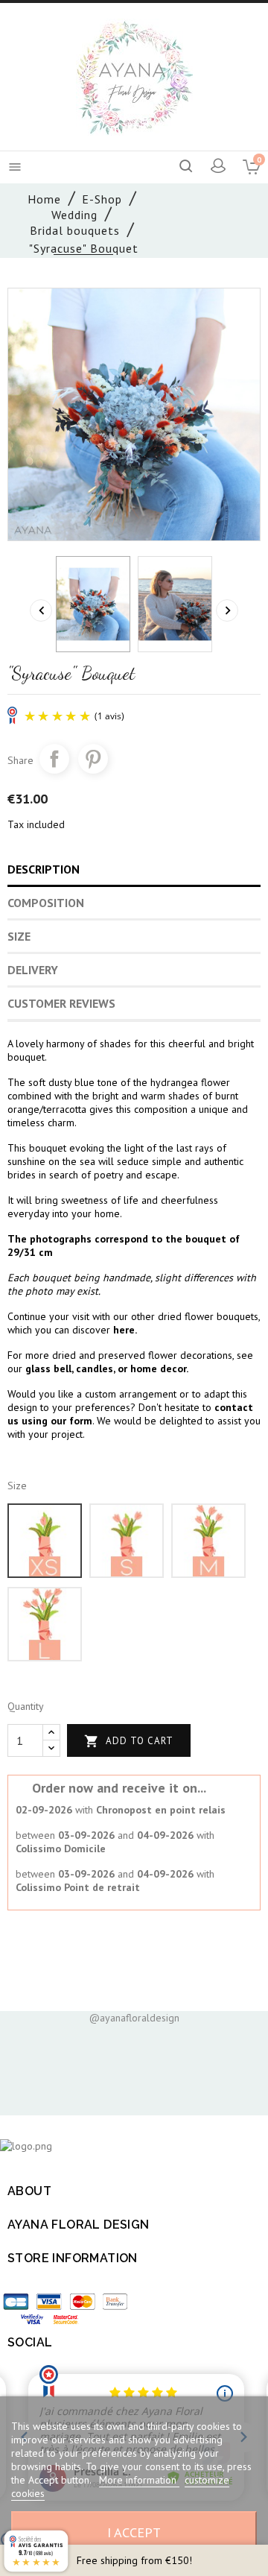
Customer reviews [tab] (61, 1003)
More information (139, 2480)
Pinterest (93, 759)
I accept (134, 2532)
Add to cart (129, 1741)
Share (54, 759)
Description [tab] (44, 869)
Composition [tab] (46, 903)
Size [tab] (19, 936)
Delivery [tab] (33, 970)
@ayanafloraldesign (134, 2018)
